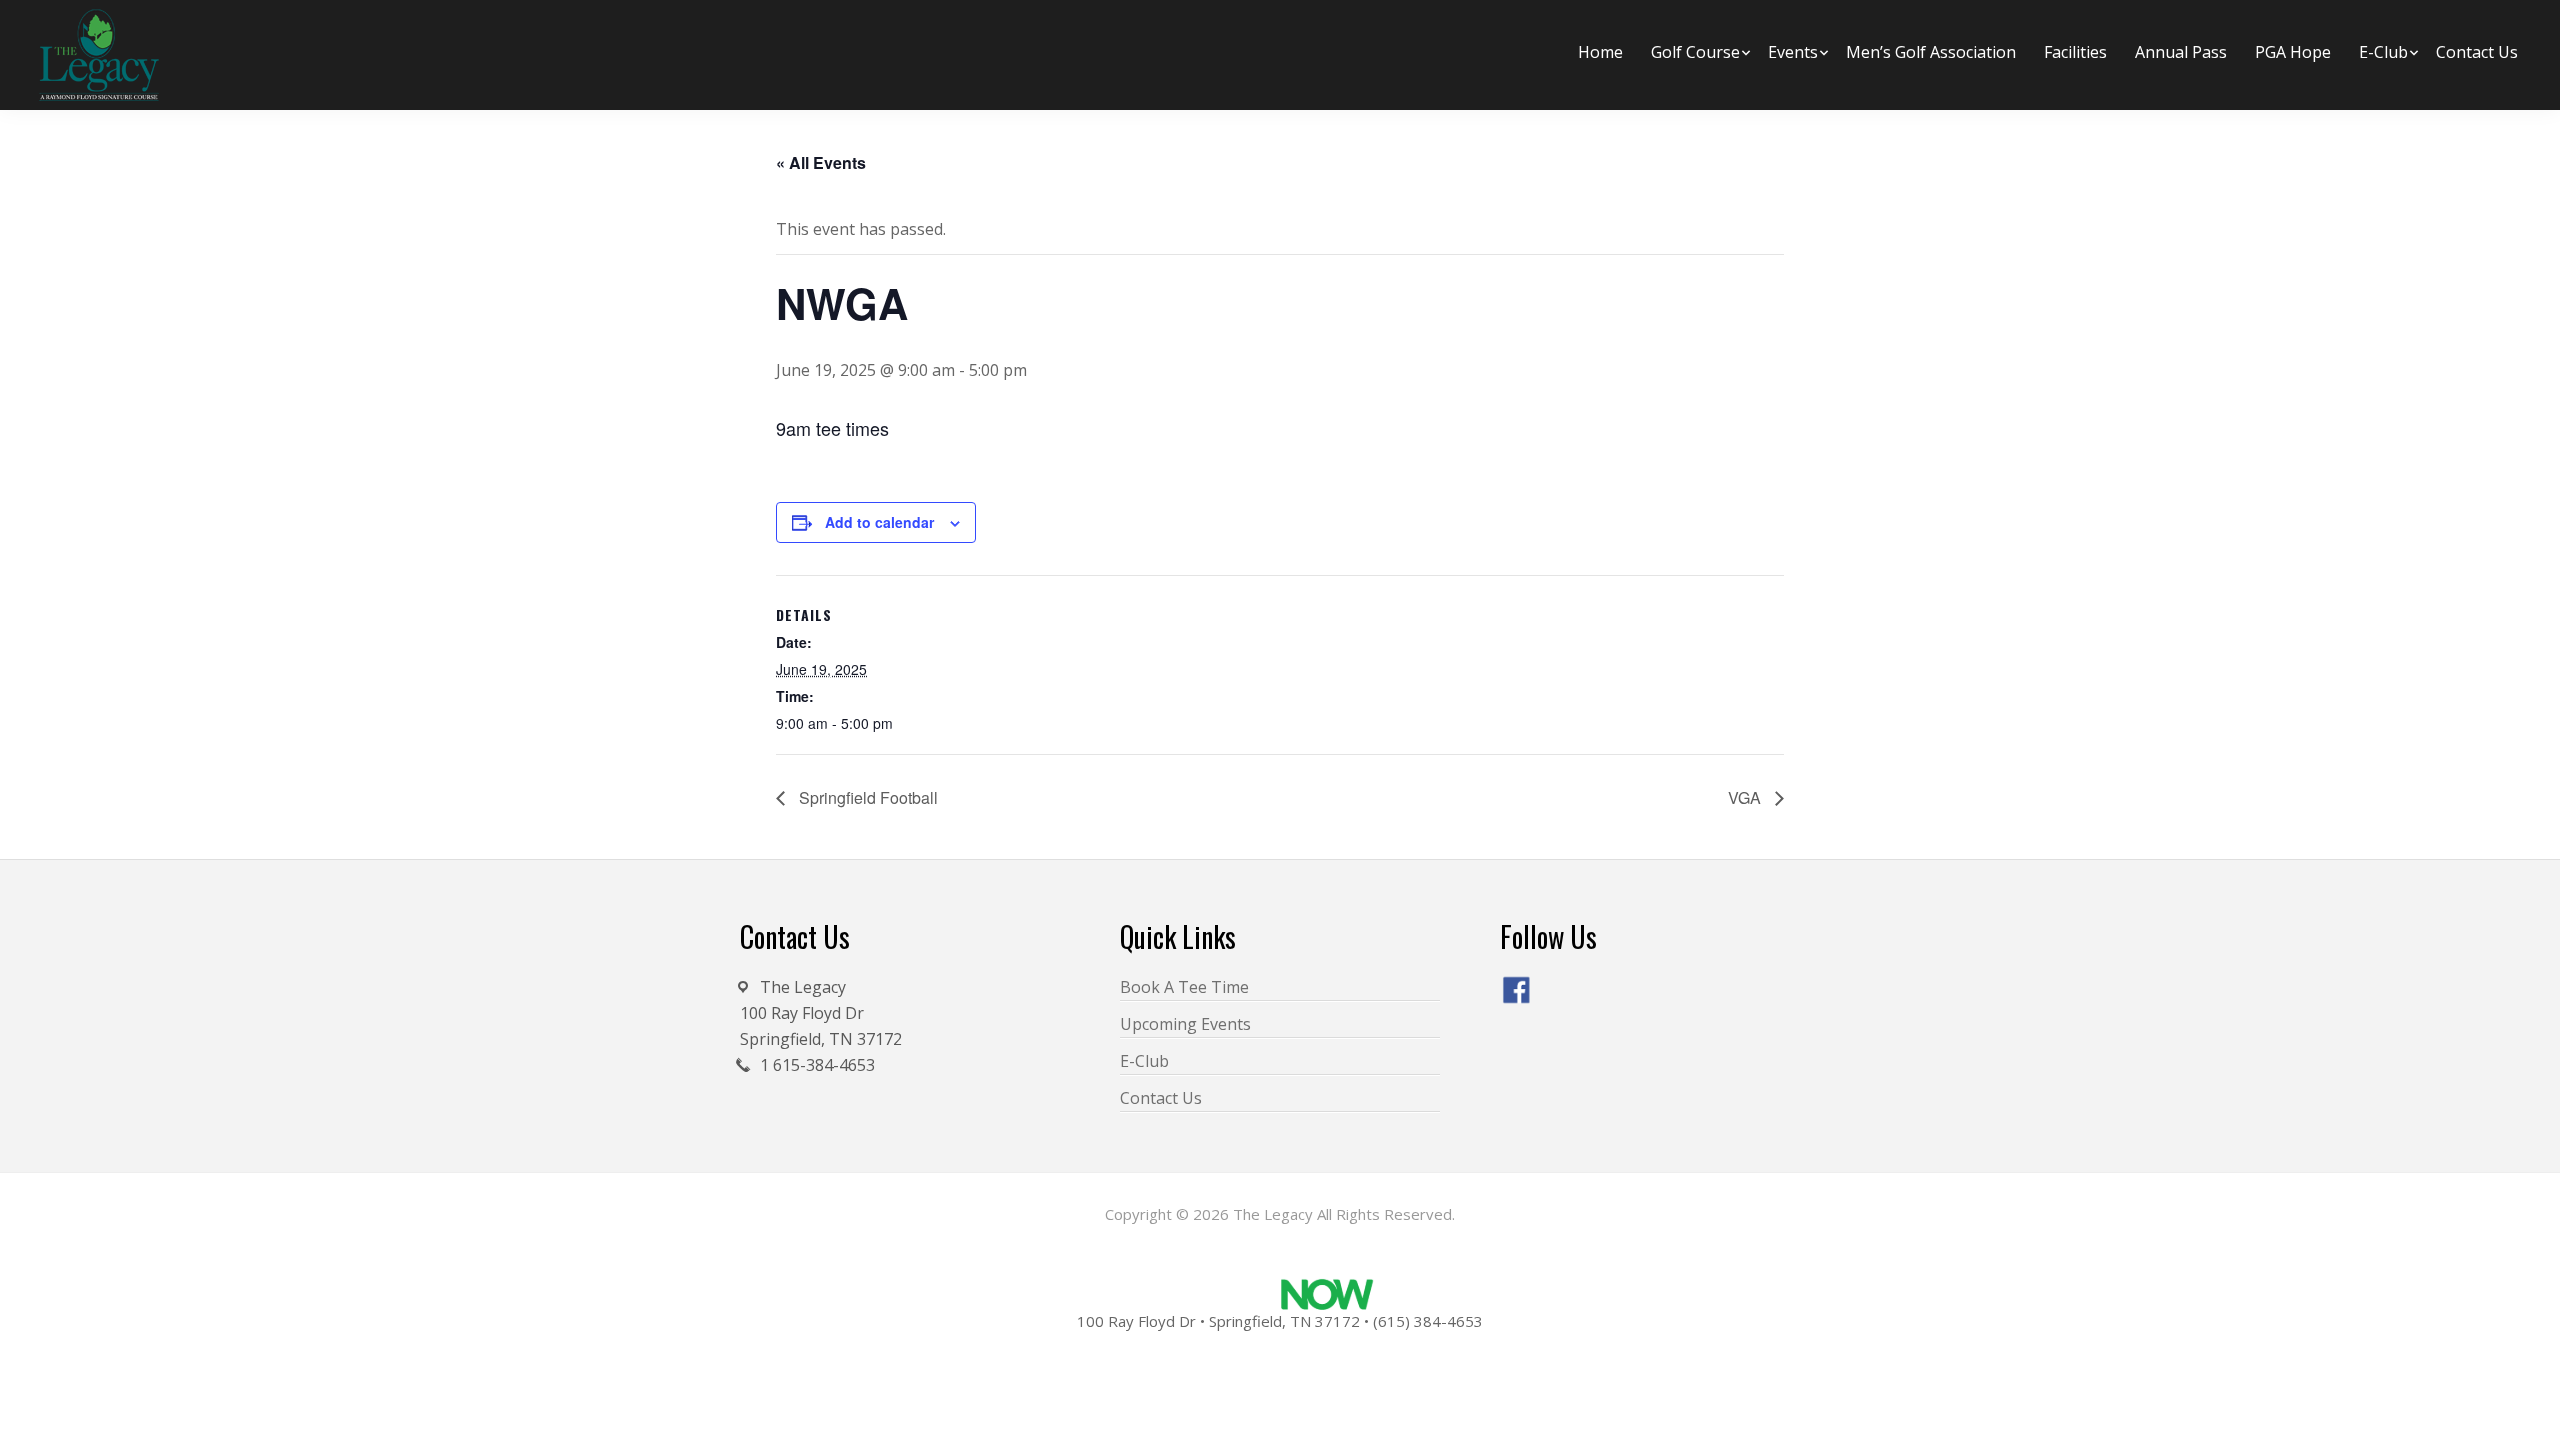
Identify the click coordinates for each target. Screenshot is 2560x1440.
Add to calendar (879, 522)
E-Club (1144, 1061)
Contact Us (1161, 1098)
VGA (1746, 797)
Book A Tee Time (1184, 987)
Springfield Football (866, 797)
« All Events (821, 162)
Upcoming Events (1185, 1024)
